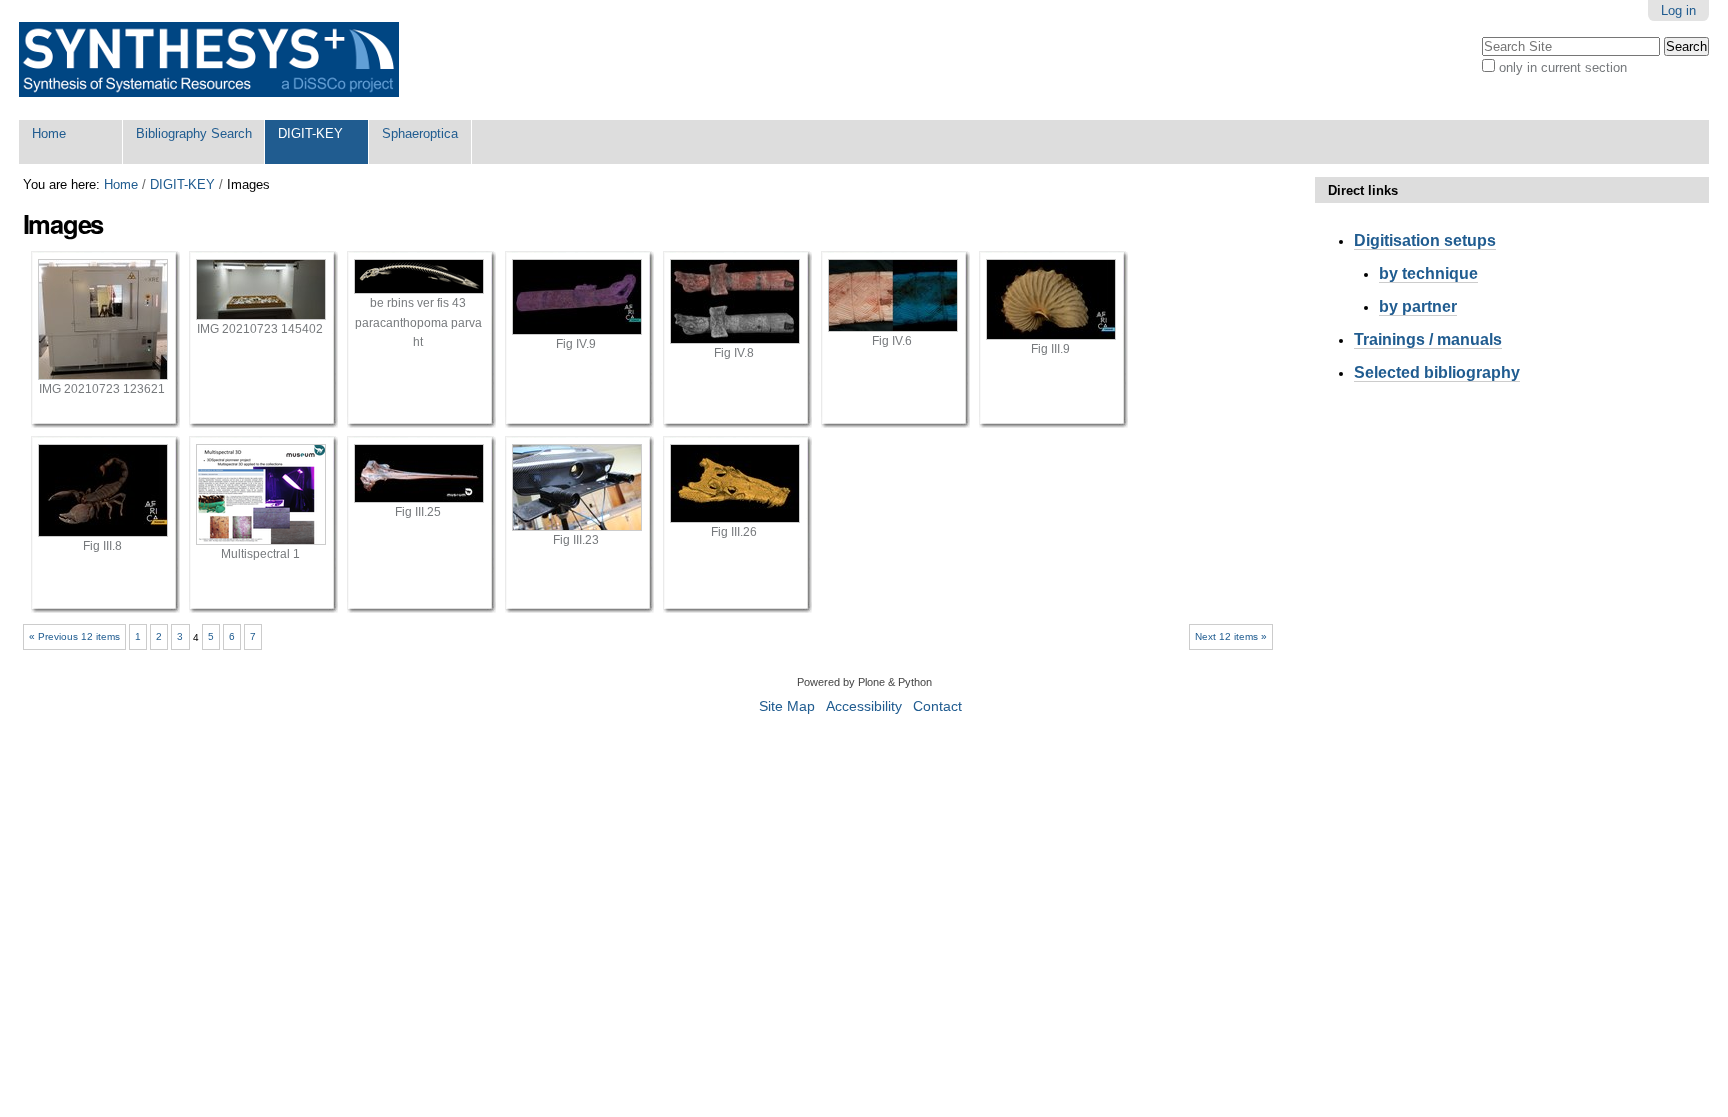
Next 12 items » (1231, 636)
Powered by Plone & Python (864, 682)
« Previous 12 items (74, 636)
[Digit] (209, 60)
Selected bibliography (1437, 372)
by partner (1418, 306)
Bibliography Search (194, 133)
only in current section (1563, 67)
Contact (937, 706)
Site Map (787, 706)
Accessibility (864, 706)
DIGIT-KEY (310, 133)
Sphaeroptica (420, 133)
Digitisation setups (1425, 240)
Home (49, 133)
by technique (1428, 273)
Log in (1678, 10)
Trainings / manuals (1428, 339)
